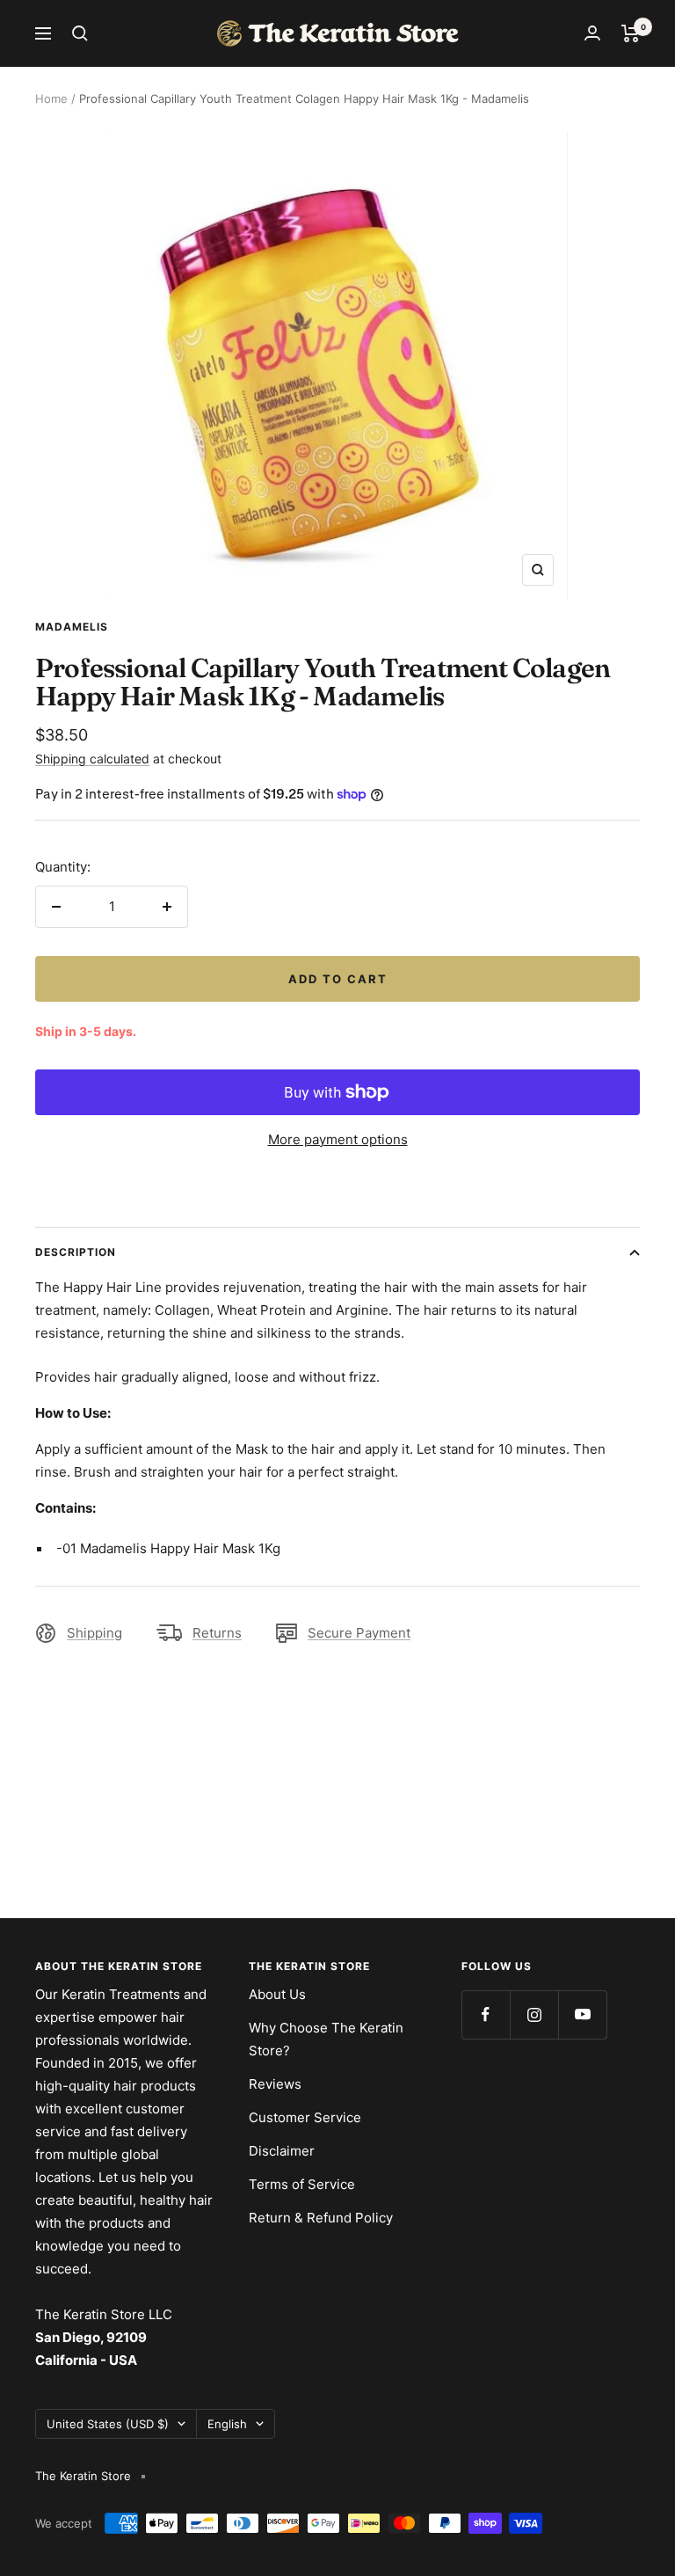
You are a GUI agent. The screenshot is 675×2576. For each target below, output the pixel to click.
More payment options (338, 1139)
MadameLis (72, 627)
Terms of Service (302, 2184)
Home (51, 99)
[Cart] (631, 33)
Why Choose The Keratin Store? (326, 2039)
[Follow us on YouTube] (582, 2014)
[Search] (80, 33)
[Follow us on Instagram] (534, 2014)
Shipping (94, 1633)
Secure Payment (359, 1633)
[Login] (592, 33)
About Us (277, 1994)
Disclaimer (282, 2151)
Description (76, 1252)
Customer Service (305, 2117)
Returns (217, 1633)
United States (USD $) (108, 2424)
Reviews (275, 2084)
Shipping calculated (92, 759)
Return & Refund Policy (321, 2218)
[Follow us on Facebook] (486, 2014)
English (227, 2424)
